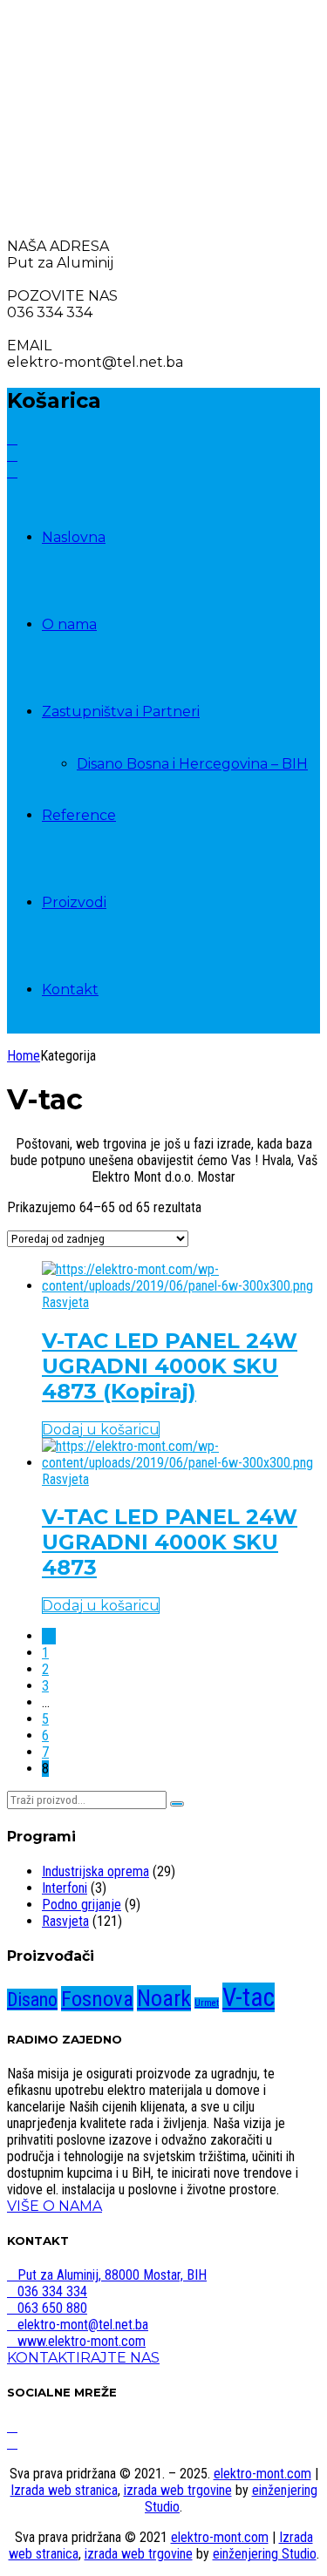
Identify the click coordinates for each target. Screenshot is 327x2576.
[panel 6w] (181, 1286)
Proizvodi (74, 902)
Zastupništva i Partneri (121, 712)
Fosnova (97, 1999)
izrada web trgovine (178, 2490)
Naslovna (74, 537)
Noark (164, 1998)
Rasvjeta (65, 1302)
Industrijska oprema (95, 1871)
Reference (79, 815)
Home (24, 1056)
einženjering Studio (265, 2554)
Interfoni (65, 1888)
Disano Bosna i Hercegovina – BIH (192, 764)
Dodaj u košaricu (101, 1430)
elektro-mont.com (262, 2474)
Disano (32, 2000)
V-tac (249, 1997)
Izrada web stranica (64, 2490)
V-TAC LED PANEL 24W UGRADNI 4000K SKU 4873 (170, 1542)
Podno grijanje (82, 1905)
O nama (69, 624)
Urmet (207, 2003)
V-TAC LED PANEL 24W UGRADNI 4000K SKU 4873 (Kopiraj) (170, 1366)
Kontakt (70, 990)
